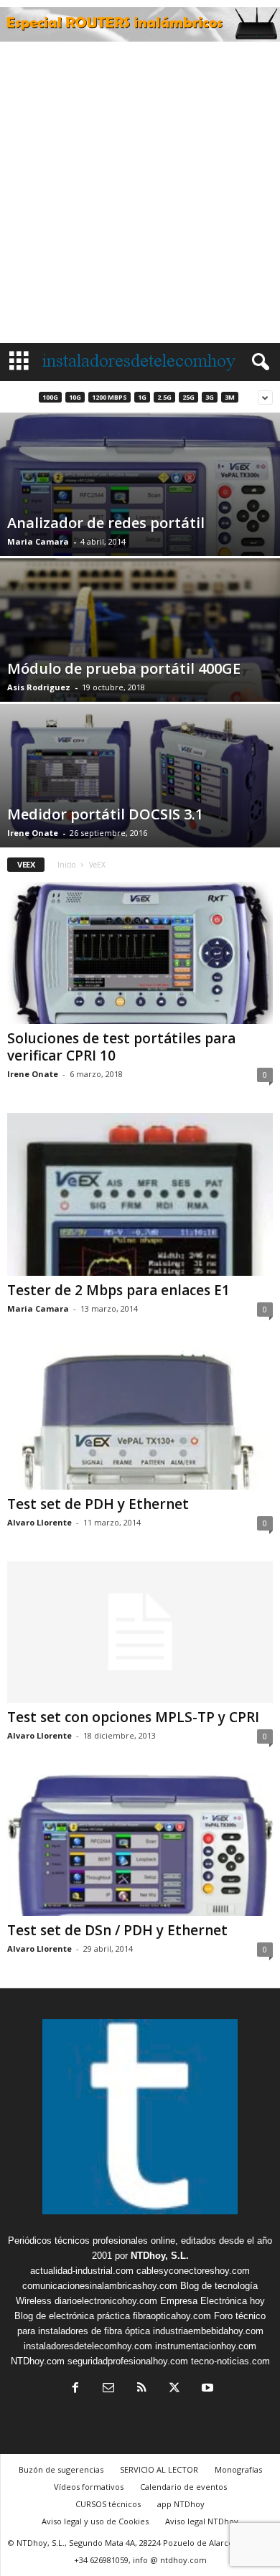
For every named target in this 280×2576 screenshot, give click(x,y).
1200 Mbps (109, 397)
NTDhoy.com (38, 2361)
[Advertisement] (140, 196)
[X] (174, 2389)
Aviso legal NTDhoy (202, 2521)
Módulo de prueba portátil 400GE (124, 668)
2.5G (164, 397)
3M (230, 397)
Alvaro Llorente (39, 1522)
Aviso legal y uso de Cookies (95, 2521)
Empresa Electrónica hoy (213, 2301)
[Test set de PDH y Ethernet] (140, 1418)
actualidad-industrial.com (82, 2271)
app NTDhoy (181, 2504)
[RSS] (141, 2389)
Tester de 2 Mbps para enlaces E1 (118, 1290)
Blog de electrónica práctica (72, 2316)
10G (75, 397)
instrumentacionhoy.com (206, 2346)
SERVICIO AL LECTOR (159, 2469)
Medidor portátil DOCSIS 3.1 (105, 814)
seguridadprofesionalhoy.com (128, 2361)
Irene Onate (33, 833)
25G (188, 397)
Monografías (238, 2469)
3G (210, 397)
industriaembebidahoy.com (208, 2331)
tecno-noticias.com (230, 2361)
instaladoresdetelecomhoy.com (88, 2346)
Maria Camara (38, 541)
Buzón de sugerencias (61, 2469)
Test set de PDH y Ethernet (98, 1504)
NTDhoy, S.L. (160, 2256)
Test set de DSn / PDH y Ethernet (117, 1930)
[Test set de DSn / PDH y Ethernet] (140, 1845)
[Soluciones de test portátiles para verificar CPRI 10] (140, 953)
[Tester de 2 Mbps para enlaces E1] (140, 1195)
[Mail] (108, 2389)
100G (50, 397)
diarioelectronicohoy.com (106, 2301)
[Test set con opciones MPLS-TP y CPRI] (140, 1632)
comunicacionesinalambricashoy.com (100, 2286)
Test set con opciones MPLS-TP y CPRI (133, 1717)
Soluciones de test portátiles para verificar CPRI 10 (121, 1047)
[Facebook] (75, 2389)
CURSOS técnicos (108, 2504)
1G (142, 397)
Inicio (66, 865)
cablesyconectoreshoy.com (193, 2271)
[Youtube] (206, 2389)
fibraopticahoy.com (172, 2316)
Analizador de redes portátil (106, 523)
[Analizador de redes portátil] (140, 507)
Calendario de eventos (183, 2487)
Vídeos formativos (89, 2487)
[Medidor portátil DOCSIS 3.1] (140, 780)
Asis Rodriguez (39, 687)
